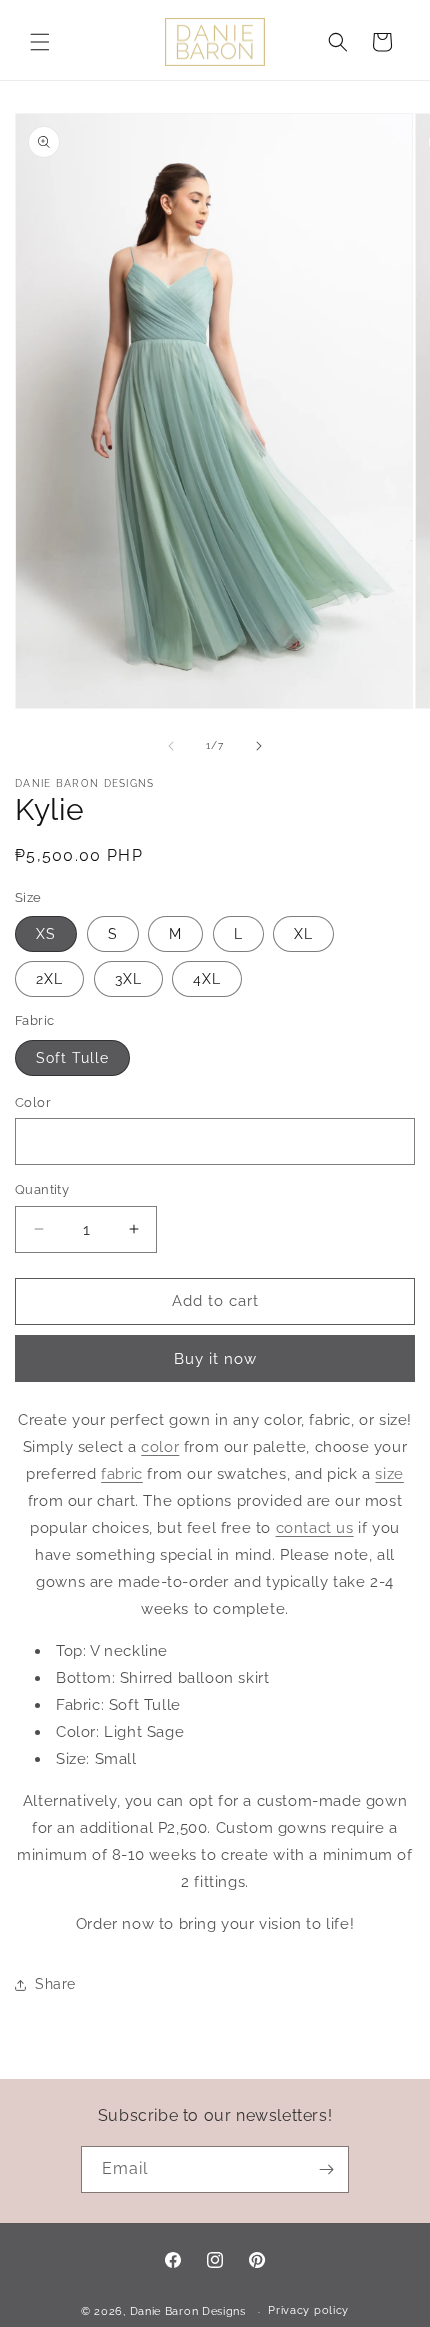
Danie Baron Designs (188, 2311)
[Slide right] (259, 746)
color (160, 1447)
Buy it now (215, 1359)
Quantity (42, 1189)
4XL (207, 979)
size (389, 1474)
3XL (128, 979)
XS (46, 934)
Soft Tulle (72, 1058)
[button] (40, 42)
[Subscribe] (326, 2169)
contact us (315, 1528)
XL (303, 934)
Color (33, 1102)
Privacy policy (308, 2310)
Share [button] (55, 1984)
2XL (49, 979)
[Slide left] (171, 746)
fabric (122, 1474)
